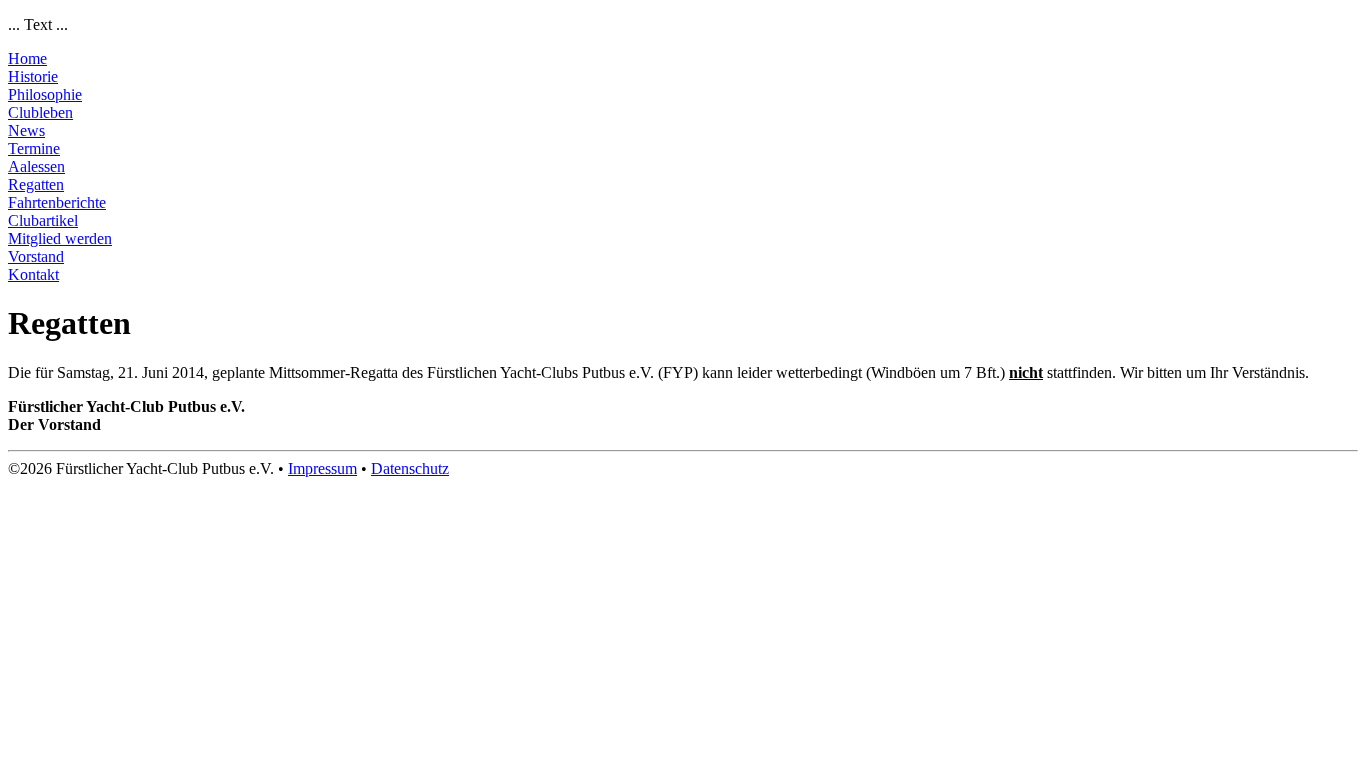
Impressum (322, 468)
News (26, 130)
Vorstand (36, 256)
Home (27, 58)
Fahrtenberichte (57, 202)
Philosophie (45, 94)
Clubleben (40, 112)
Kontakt (33, 274)
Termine (34, 148)
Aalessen (36, 166)
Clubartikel (43, 220)
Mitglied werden (60, 238)
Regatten (36, 184)
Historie (33, 76)
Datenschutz (410, 468)
